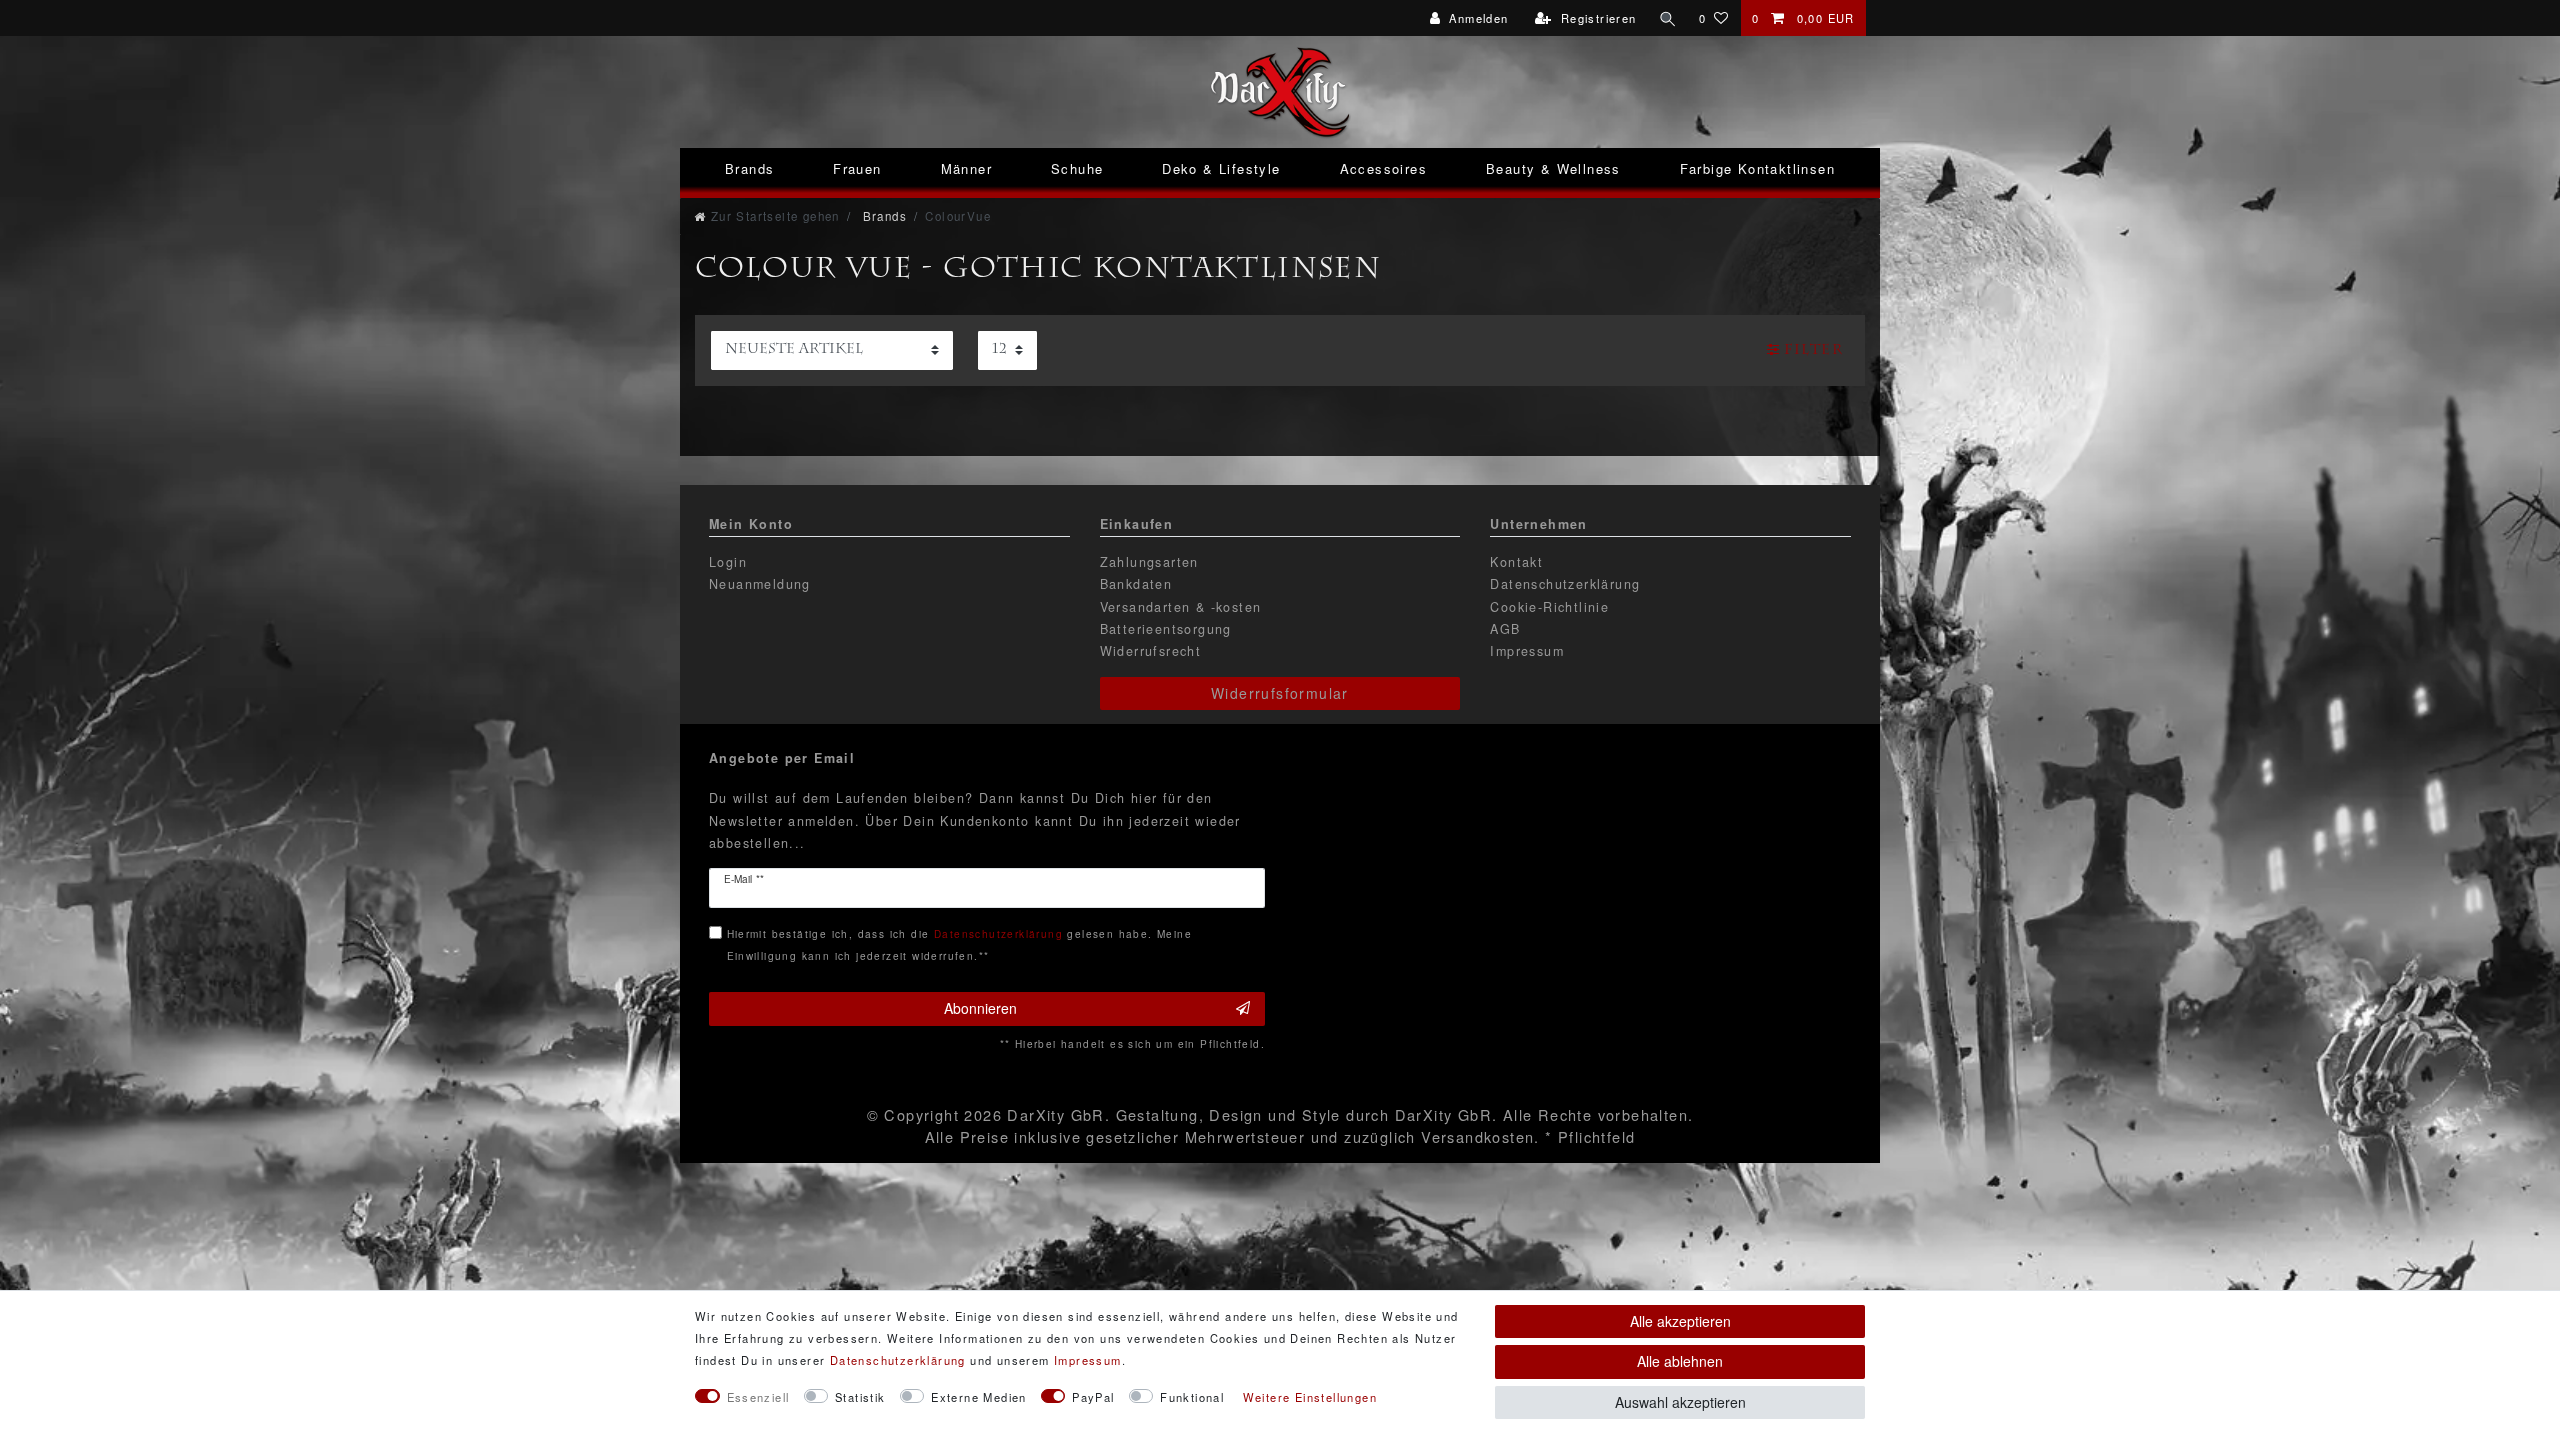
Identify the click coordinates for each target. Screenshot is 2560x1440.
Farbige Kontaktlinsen (1757, 168)
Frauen (857, 168)
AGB (1505, 629)
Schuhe (1077, 168)
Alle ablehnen (1680, 1361)
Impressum (1527, 651)
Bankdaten (1136, 584)
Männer (966, 168)
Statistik (860, 1397)
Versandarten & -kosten (1181, 607)
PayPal (1093, 1397)
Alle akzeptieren (1680, 1321)
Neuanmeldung (760, 584)
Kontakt (1516, 562)
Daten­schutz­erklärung (898, 1360)
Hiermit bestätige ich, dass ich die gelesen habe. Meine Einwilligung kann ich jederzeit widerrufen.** (959, 944)
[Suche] (1668, 18)
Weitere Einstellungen (1310, 1397)
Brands (749, 168)
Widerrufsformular (1280, 693)
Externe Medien (979, 1397)
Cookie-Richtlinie (1549, 607)
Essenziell (758, 1397)
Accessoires (1383, 168)
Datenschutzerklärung (1565, 584)
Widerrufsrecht (1151, 651)
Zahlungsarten (1149, 562)
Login (728, 562)
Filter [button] (1813, 351)
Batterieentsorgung (1166, 629)
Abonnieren (980, 1008)
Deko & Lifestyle (1221, 168)
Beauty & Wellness (1553, 168)
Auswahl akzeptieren (1680, 1402)
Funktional (1192, 1397)
